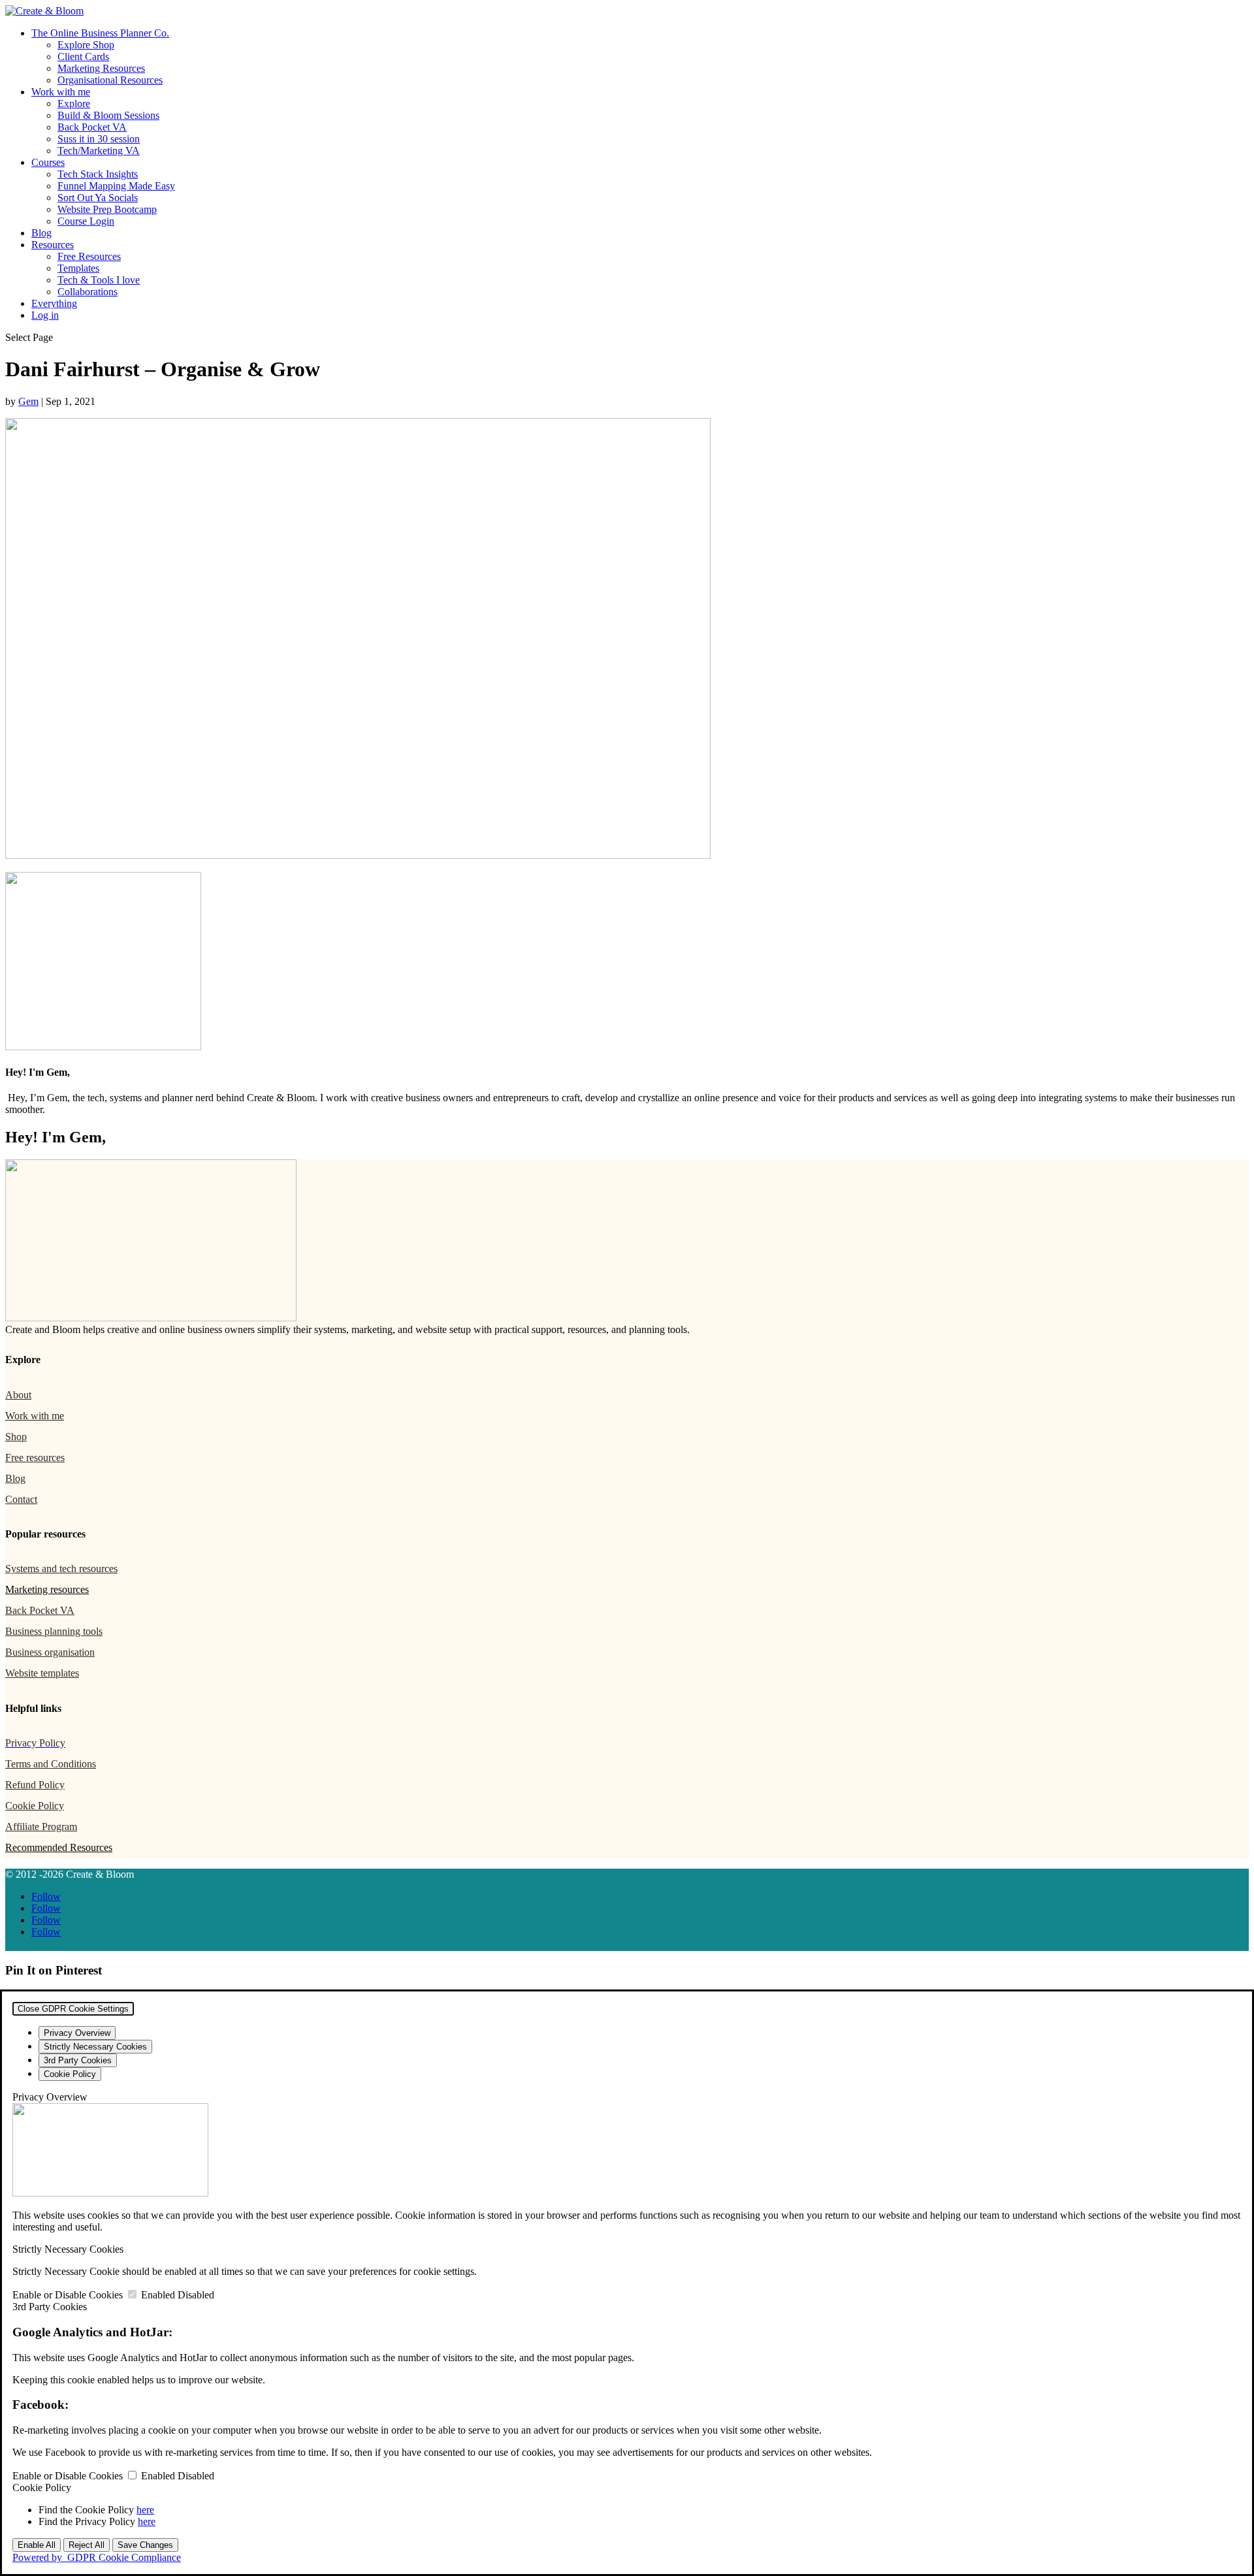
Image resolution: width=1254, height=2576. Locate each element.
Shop (16, 1437)
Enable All (37, 2545)
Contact (21, 1499)
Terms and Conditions (51, 1764)
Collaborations (88, 292)
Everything (54, 303)
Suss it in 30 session (99, 139)
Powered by (97, 2557)
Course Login (86, 221)
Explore (74, 104)
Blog (41, 233)
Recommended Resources (59, 1847)
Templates (78, 268)
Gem (28, 401)
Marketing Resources (101, 68)
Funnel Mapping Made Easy (116, 186)
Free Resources (89, 256)
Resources (53, 245)
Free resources (35, 1457)
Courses (48, 162)
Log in (45, 315)
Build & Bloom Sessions (108, 115)
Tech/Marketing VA (99, 151)
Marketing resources (47, 1589)
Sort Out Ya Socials (98, 198)
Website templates (42, 1673)
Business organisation (50, 1652)
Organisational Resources (110, 80)
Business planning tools (54, 1631)
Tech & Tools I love (99, 280)
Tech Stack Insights (98, 174)
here (145, 2510)
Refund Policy (35, 1785)
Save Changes (145, 2545)
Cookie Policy (35, 1806)
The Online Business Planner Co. (100, 33)
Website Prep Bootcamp (107, 209)
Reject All (87, 2545)
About (18, 1395)
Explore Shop (86, 45)
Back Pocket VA (92, 127)
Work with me (61, 92)
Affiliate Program (41, 1827)
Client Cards (83, 56)
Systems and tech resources (61, 1569)
